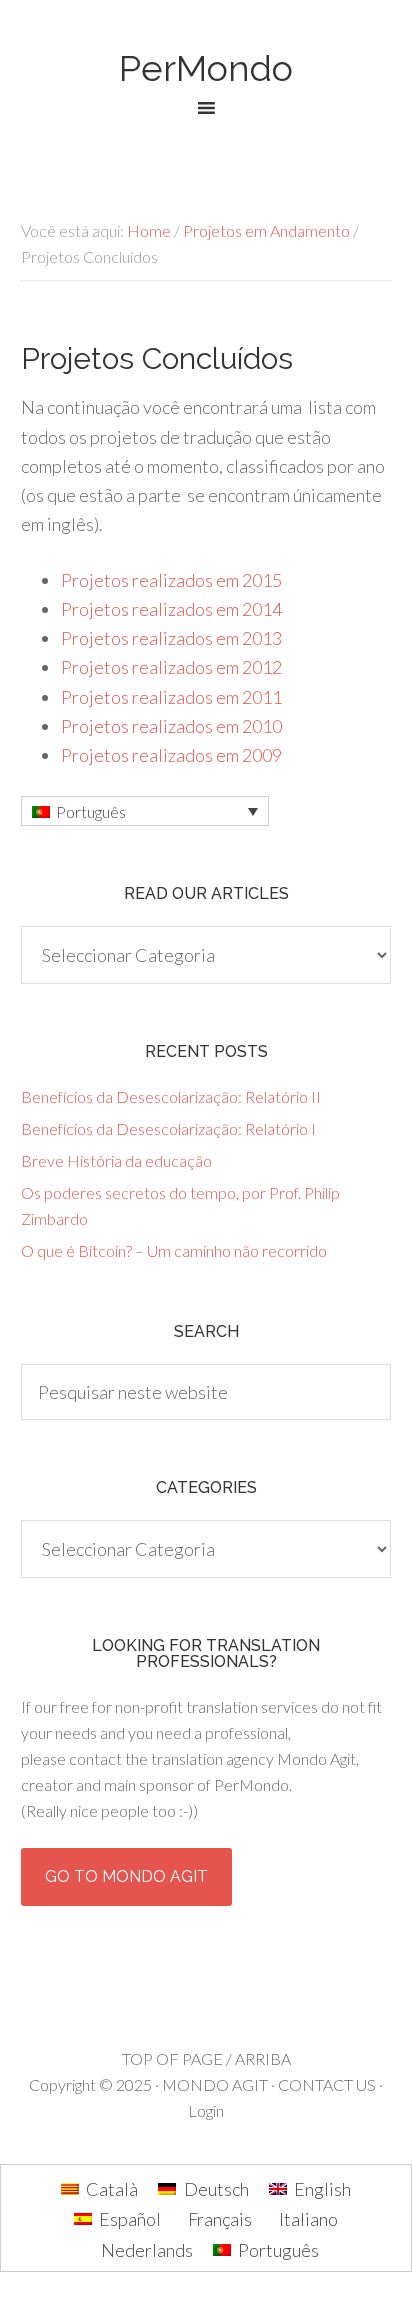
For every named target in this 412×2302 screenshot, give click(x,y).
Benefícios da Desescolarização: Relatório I (168, 1128)
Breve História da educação (116, 1160)
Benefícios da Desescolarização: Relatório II (171, 1096)
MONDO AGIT (215, 2084)
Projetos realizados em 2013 (171, 638)
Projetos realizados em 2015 (171, 580)
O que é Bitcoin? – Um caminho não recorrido (174, 1250)
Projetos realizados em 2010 (171, 726)
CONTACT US (327, 2084)
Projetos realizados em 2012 (171, 667)
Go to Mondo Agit (126, 1876)
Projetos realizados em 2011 (171, 697)
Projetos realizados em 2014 (171, 609)
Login (206, 2110)
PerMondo (206, 68)
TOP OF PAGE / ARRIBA (206, 2058)
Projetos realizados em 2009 (171, 755)
